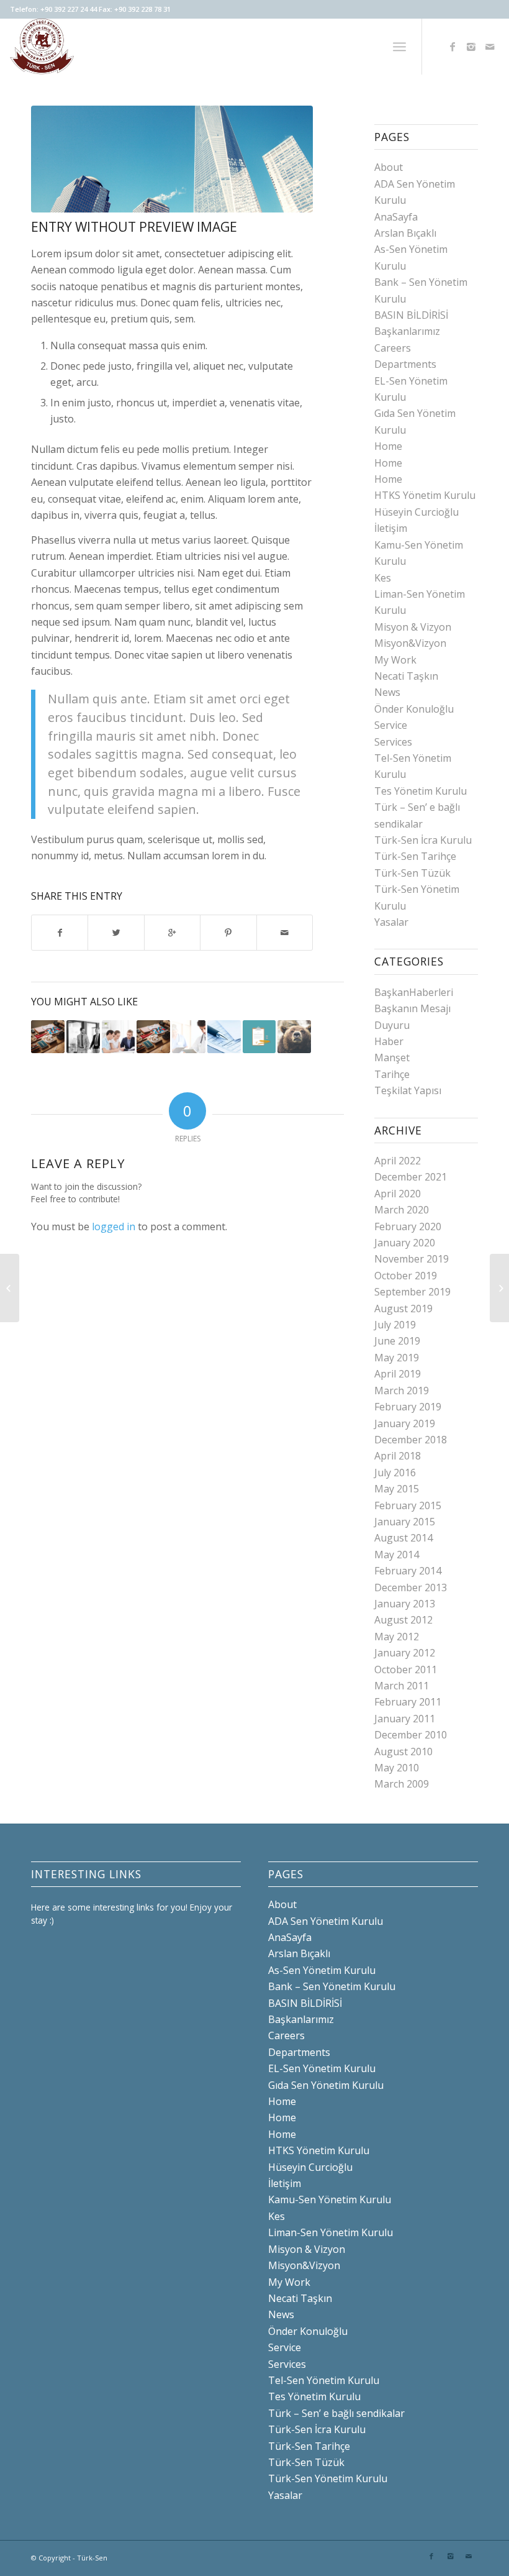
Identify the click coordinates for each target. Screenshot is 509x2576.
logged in (114, 1226)
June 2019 (397, 1341)
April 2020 (398, 1194)
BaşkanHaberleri (414, 992)
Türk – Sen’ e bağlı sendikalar (336, 2413)
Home (388, 446)
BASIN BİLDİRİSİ (411, 315)
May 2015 (397, 1489)
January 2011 (405, 1719)
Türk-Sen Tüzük (412, 873)
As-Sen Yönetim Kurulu (322, 1970)
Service (391, 725)
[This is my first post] (48, 1037)
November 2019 (412, 1259)
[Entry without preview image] (172, 159)
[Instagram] (471, 47)
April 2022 (398, 1161)
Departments (405, 364)
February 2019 (408, 1407)
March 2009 (402, 1784)
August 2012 (403, 1620)
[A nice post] (294, 1037)
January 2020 (405, 1243)
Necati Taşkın (406, 676)
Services (393, 742)
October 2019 (406, 1276)
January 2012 (405, 1653)
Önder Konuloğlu (414, 709)
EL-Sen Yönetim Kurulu (322, 2068)
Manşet (392, 1057)
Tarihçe (392, 1074)
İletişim (391, 528)
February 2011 (408, 1702)
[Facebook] (453, 47)
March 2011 (402, 1686)
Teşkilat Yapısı (408, 1090)
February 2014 (408, 1571)
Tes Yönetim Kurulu (421, 791)
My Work (395, 660)
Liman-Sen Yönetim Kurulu (331, 2232)
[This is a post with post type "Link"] (224, 1037)
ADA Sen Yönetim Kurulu (326, 1921)
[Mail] (490, 47)
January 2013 (405, 1604)
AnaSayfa (396, 217)
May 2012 (397, 1637)
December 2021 (411, 1177)
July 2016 (395, 1473)
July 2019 (395, 1325)
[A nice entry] (83, 1037)
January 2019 (405, 1423)
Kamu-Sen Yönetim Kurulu (330, 2199)
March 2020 (402, 1210)
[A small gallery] (10, 1288)
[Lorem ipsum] (153, 1037)
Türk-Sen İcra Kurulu (423, 840)
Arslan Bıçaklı (405, 233)
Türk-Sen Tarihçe (415, 856)
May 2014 (397, 1555)
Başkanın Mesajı (412, 1008)
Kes (383, 578)
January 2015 (405, 1522)
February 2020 (408, 1226)
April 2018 (398, 1456)
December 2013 (411, 1587)
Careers (393, 348)
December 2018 (411, 1440)
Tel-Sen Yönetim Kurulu (324, 2380)
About (389, 167)
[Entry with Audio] (189, 1037)
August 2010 (403, 1752)
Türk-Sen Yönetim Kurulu (328, 2478)
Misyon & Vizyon (413, 627)
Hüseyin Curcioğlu (417, 512)
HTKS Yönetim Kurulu (425, 495)
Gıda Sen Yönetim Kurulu (326, 2085)
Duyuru (392, 1025)
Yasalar (391, 922)
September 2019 (412, 1292)
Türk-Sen (92, 2558)
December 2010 (411, 1735)
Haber (389, 1041)
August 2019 (403, 1309)
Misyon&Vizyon (410, 643)
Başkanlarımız (407, 331)
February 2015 (408, 1505)
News (387, 692)
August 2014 (403, 1538)
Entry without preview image (134, 227)
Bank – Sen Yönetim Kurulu (332, 1986)
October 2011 (406, 1669)
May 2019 (397, 1358)
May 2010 (397, 1768)
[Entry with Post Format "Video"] (119, 1037)
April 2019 (398, 1374)
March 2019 (402, 1391)
